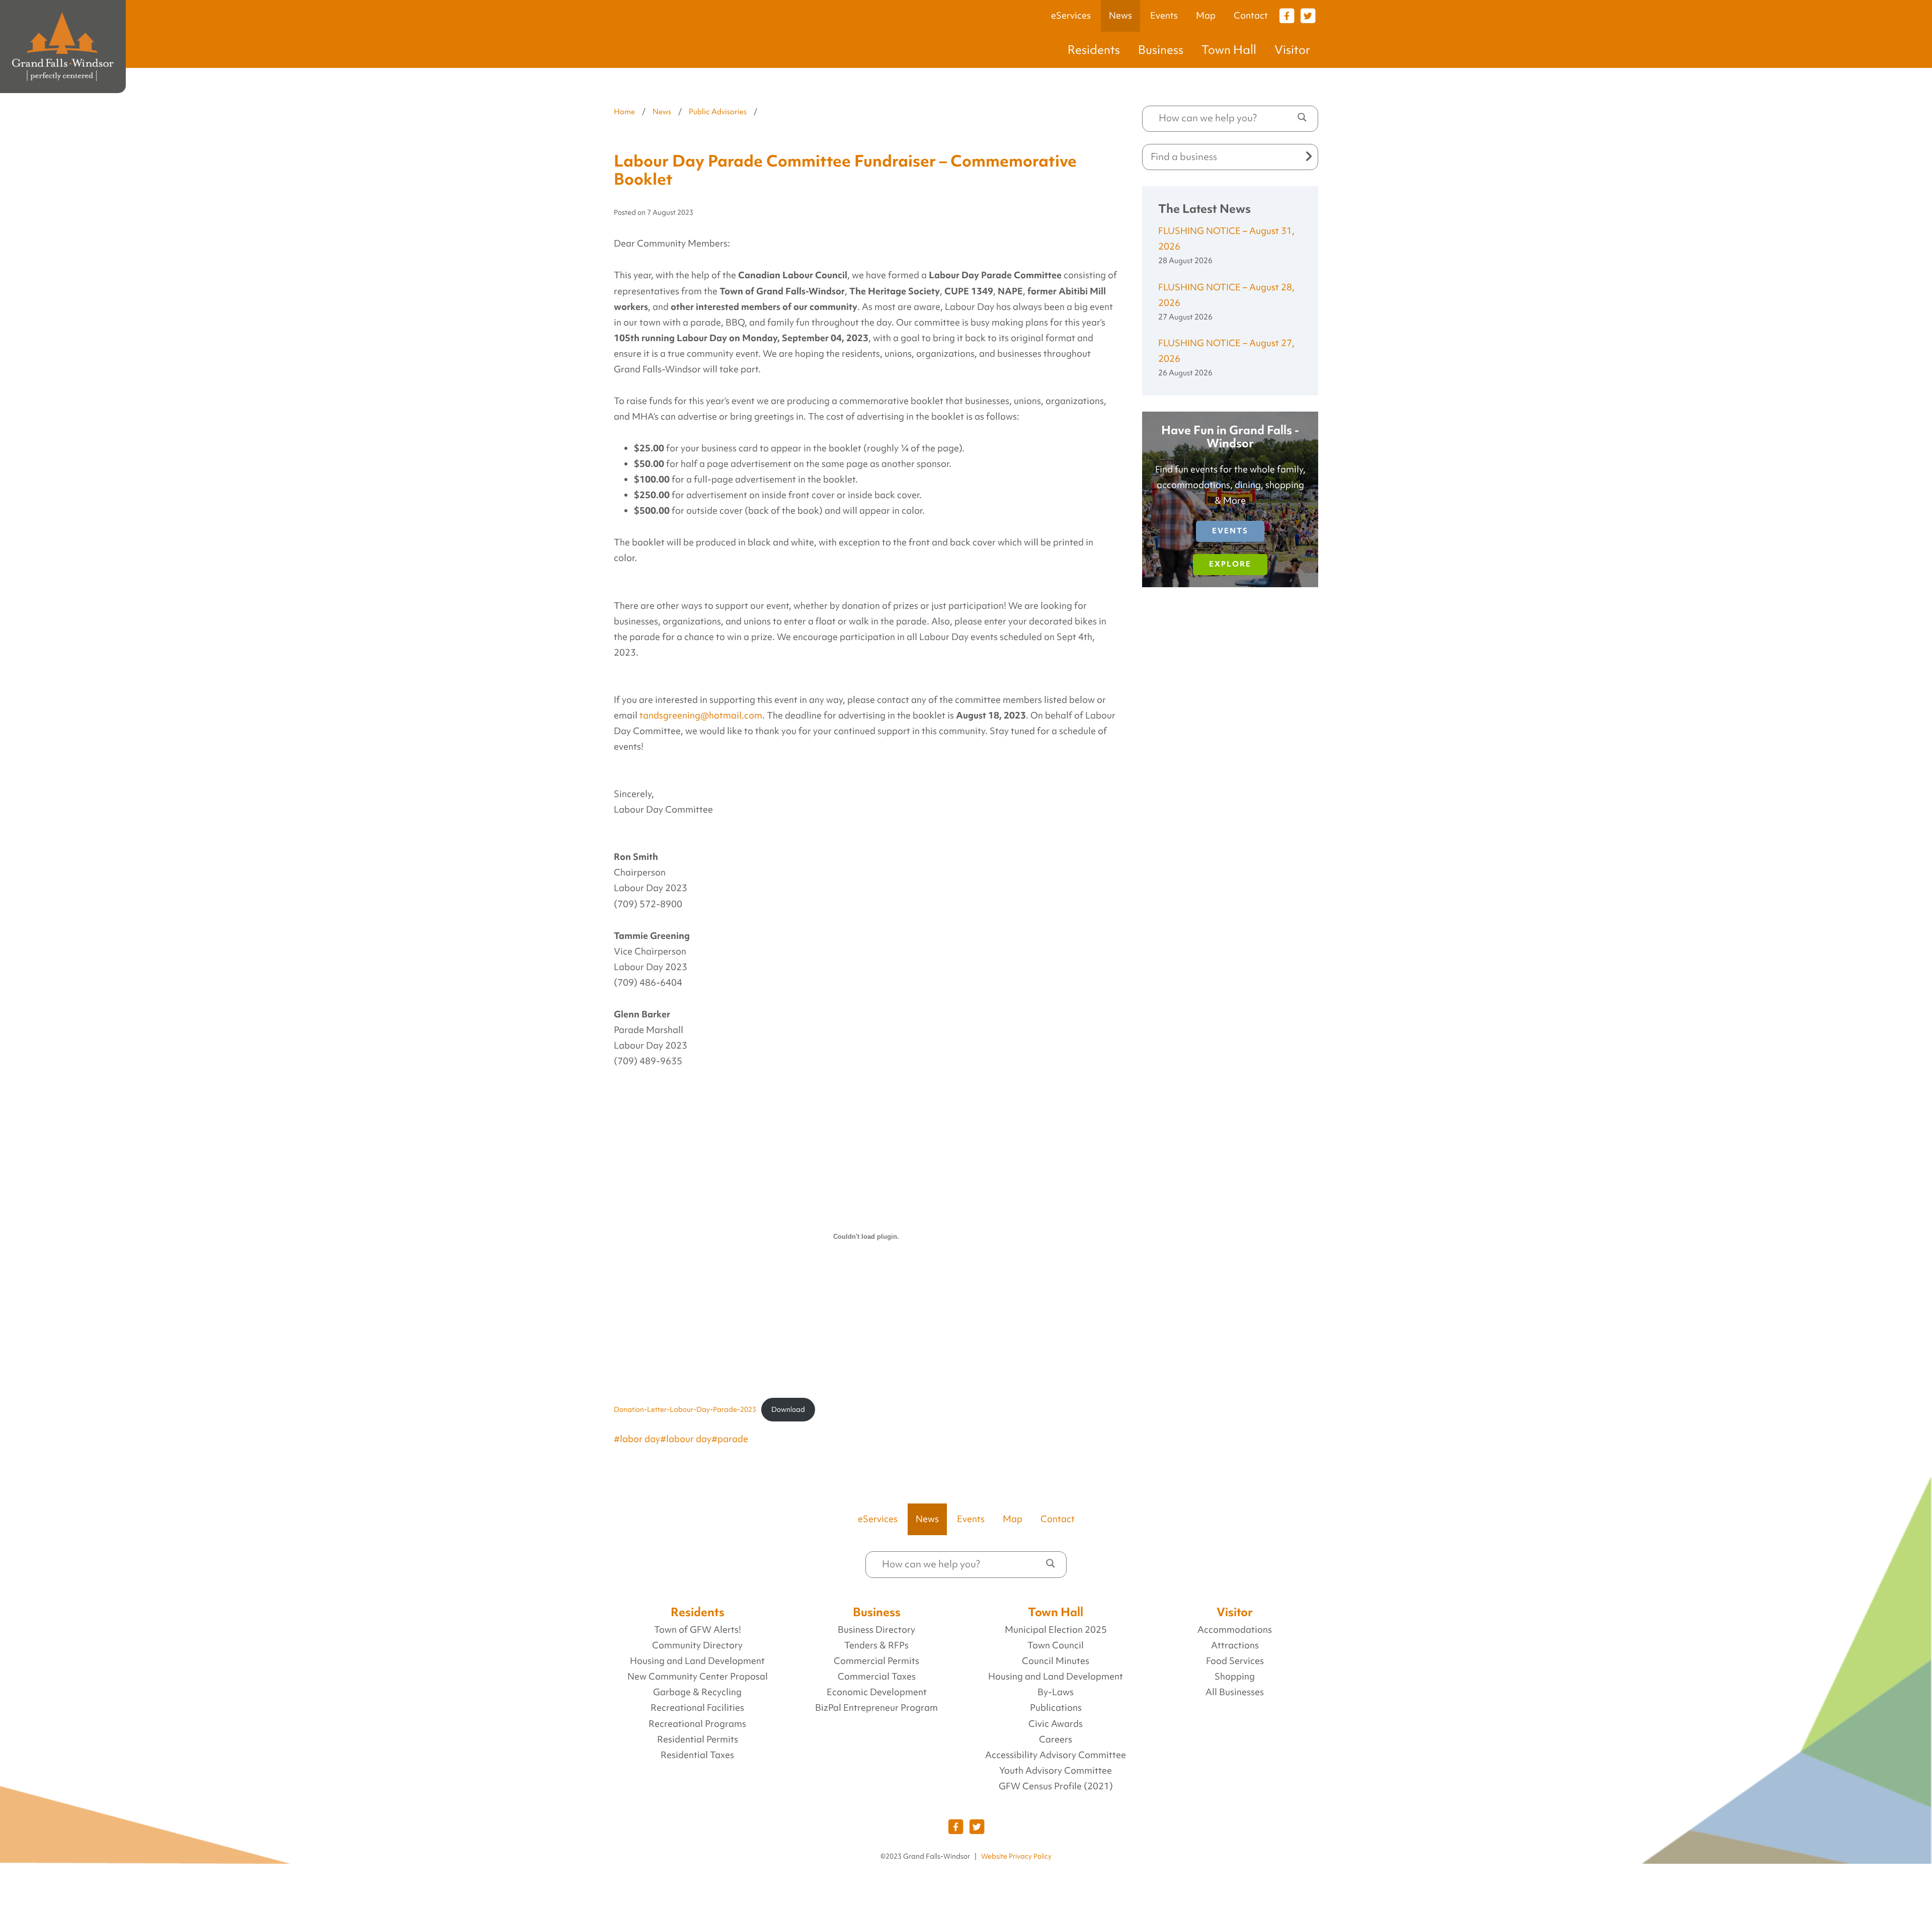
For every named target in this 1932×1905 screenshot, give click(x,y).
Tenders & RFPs (876, 1645)
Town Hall (1229, 50)
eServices (1071, 16)
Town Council (1056, 1645)
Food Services (1235, 1661)
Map (1206, 16)
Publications (1056, 1708)
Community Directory (697, 1645)
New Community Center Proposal (698, 1677)
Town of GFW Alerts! (698, 1630)
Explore (1230, 564)
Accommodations (1235, 1630)
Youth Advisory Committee (1056, 1771)
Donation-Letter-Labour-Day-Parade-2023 (685, 1409)
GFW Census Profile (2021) (1056, 1786)
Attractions (1235, 1645)
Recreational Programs (697, 1724)
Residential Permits (698, 1739)
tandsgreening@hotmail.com (701, 716)
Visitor (1292, 50)
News (1120, 16)
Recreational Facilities (697, 1708)
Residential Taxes (697, 1755)
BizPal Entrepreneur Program (876, 1708)
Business (1161, 50)
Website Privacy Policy (1016, 1856)
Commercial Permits (876, 1661)
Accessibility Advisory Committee (1056, 1755)
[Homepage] (63, 47)
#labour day (686, 1439)
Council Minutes (1056, 1661)
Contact (1251, 16)
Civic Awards (1056, 1724)
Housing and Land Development (697, 1661)
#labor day (637, 1439)
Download (788, 1409)
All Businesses (1235, 1692)
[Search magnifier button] (1302, 117)
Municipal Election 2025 (1056, 1630)
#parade (730, 1439)
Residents (1094, 50)
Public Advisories (718, 112)
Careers (1056, 1739)
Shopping (1235, 1677)
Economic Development (877, 1692)
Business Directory (876, 1630)
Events (1164, 16)
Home (624, 112)
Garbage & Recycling (697, 1692)
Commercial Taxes (877, 1677)
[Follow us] (1286, 15)
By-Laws (1056, 1692)
